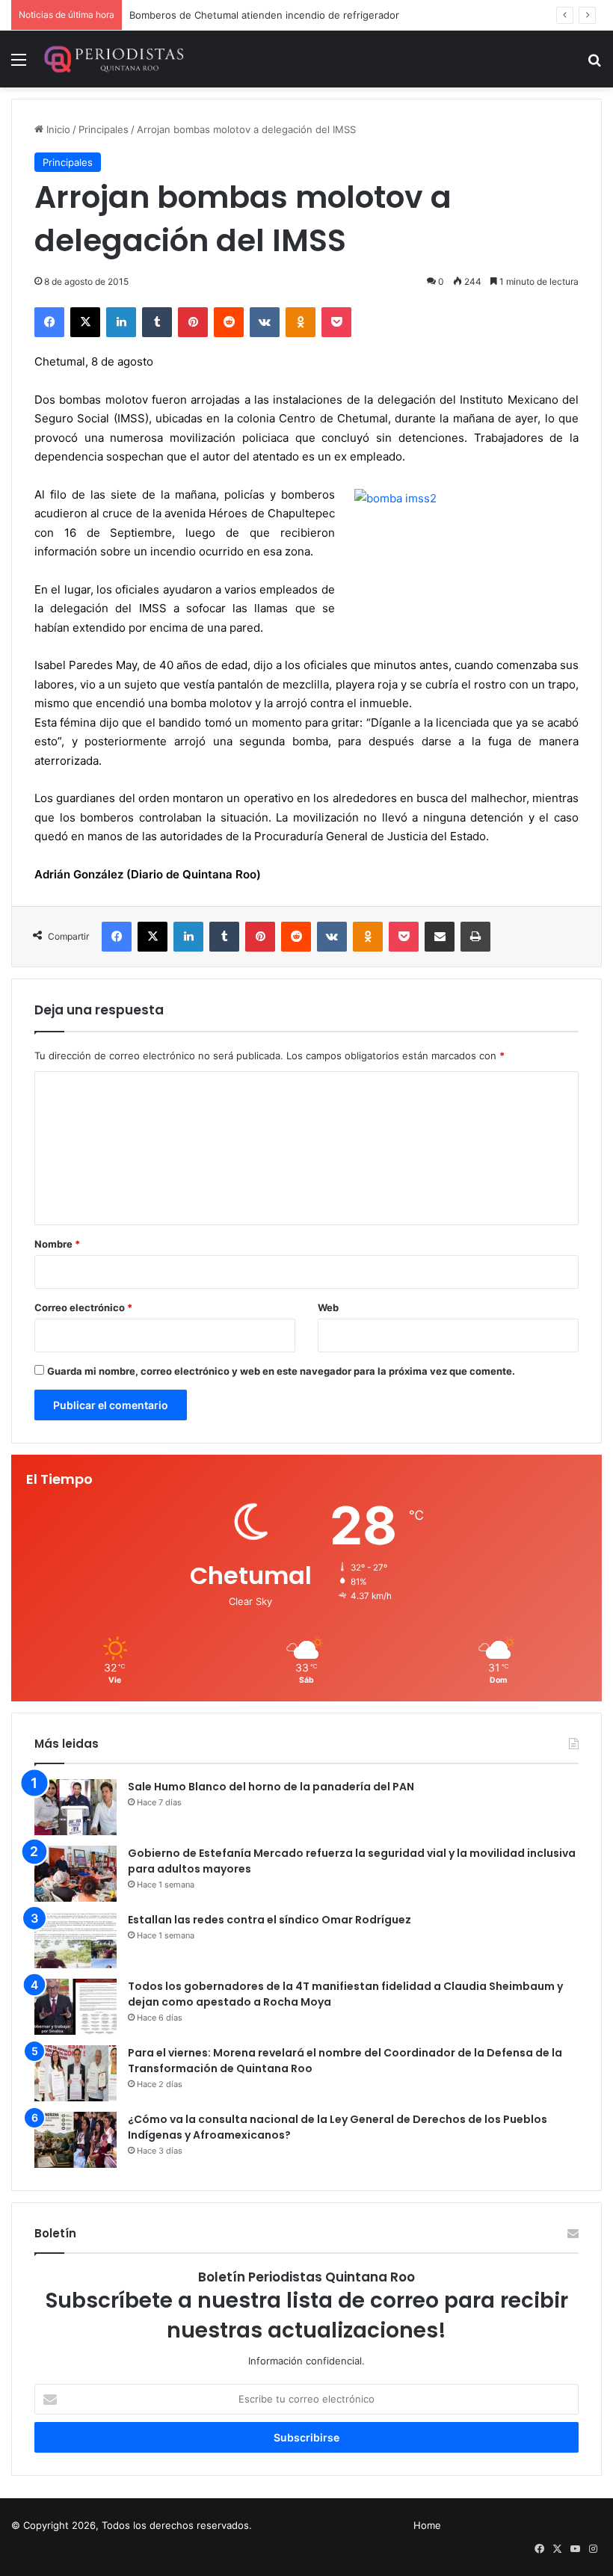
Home (427, 2525)
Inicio (57, 129)
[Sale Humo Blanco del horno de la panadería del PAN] (76, 1807)
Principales (104, 129)
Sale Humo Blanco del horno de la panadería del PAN (271, 1787)
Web (328, 1307)
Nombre (57, 1244)
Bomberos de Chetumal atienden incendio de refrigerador (264, 15)
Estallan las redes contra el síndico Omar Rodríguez (269, 1920)
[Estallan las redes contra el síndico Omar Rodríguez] (76, 1940)
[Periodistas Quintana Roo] (113, 59)
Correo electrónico (83, 1307)
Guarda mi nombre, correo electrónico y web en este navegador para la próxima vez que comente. (281, 1371)
